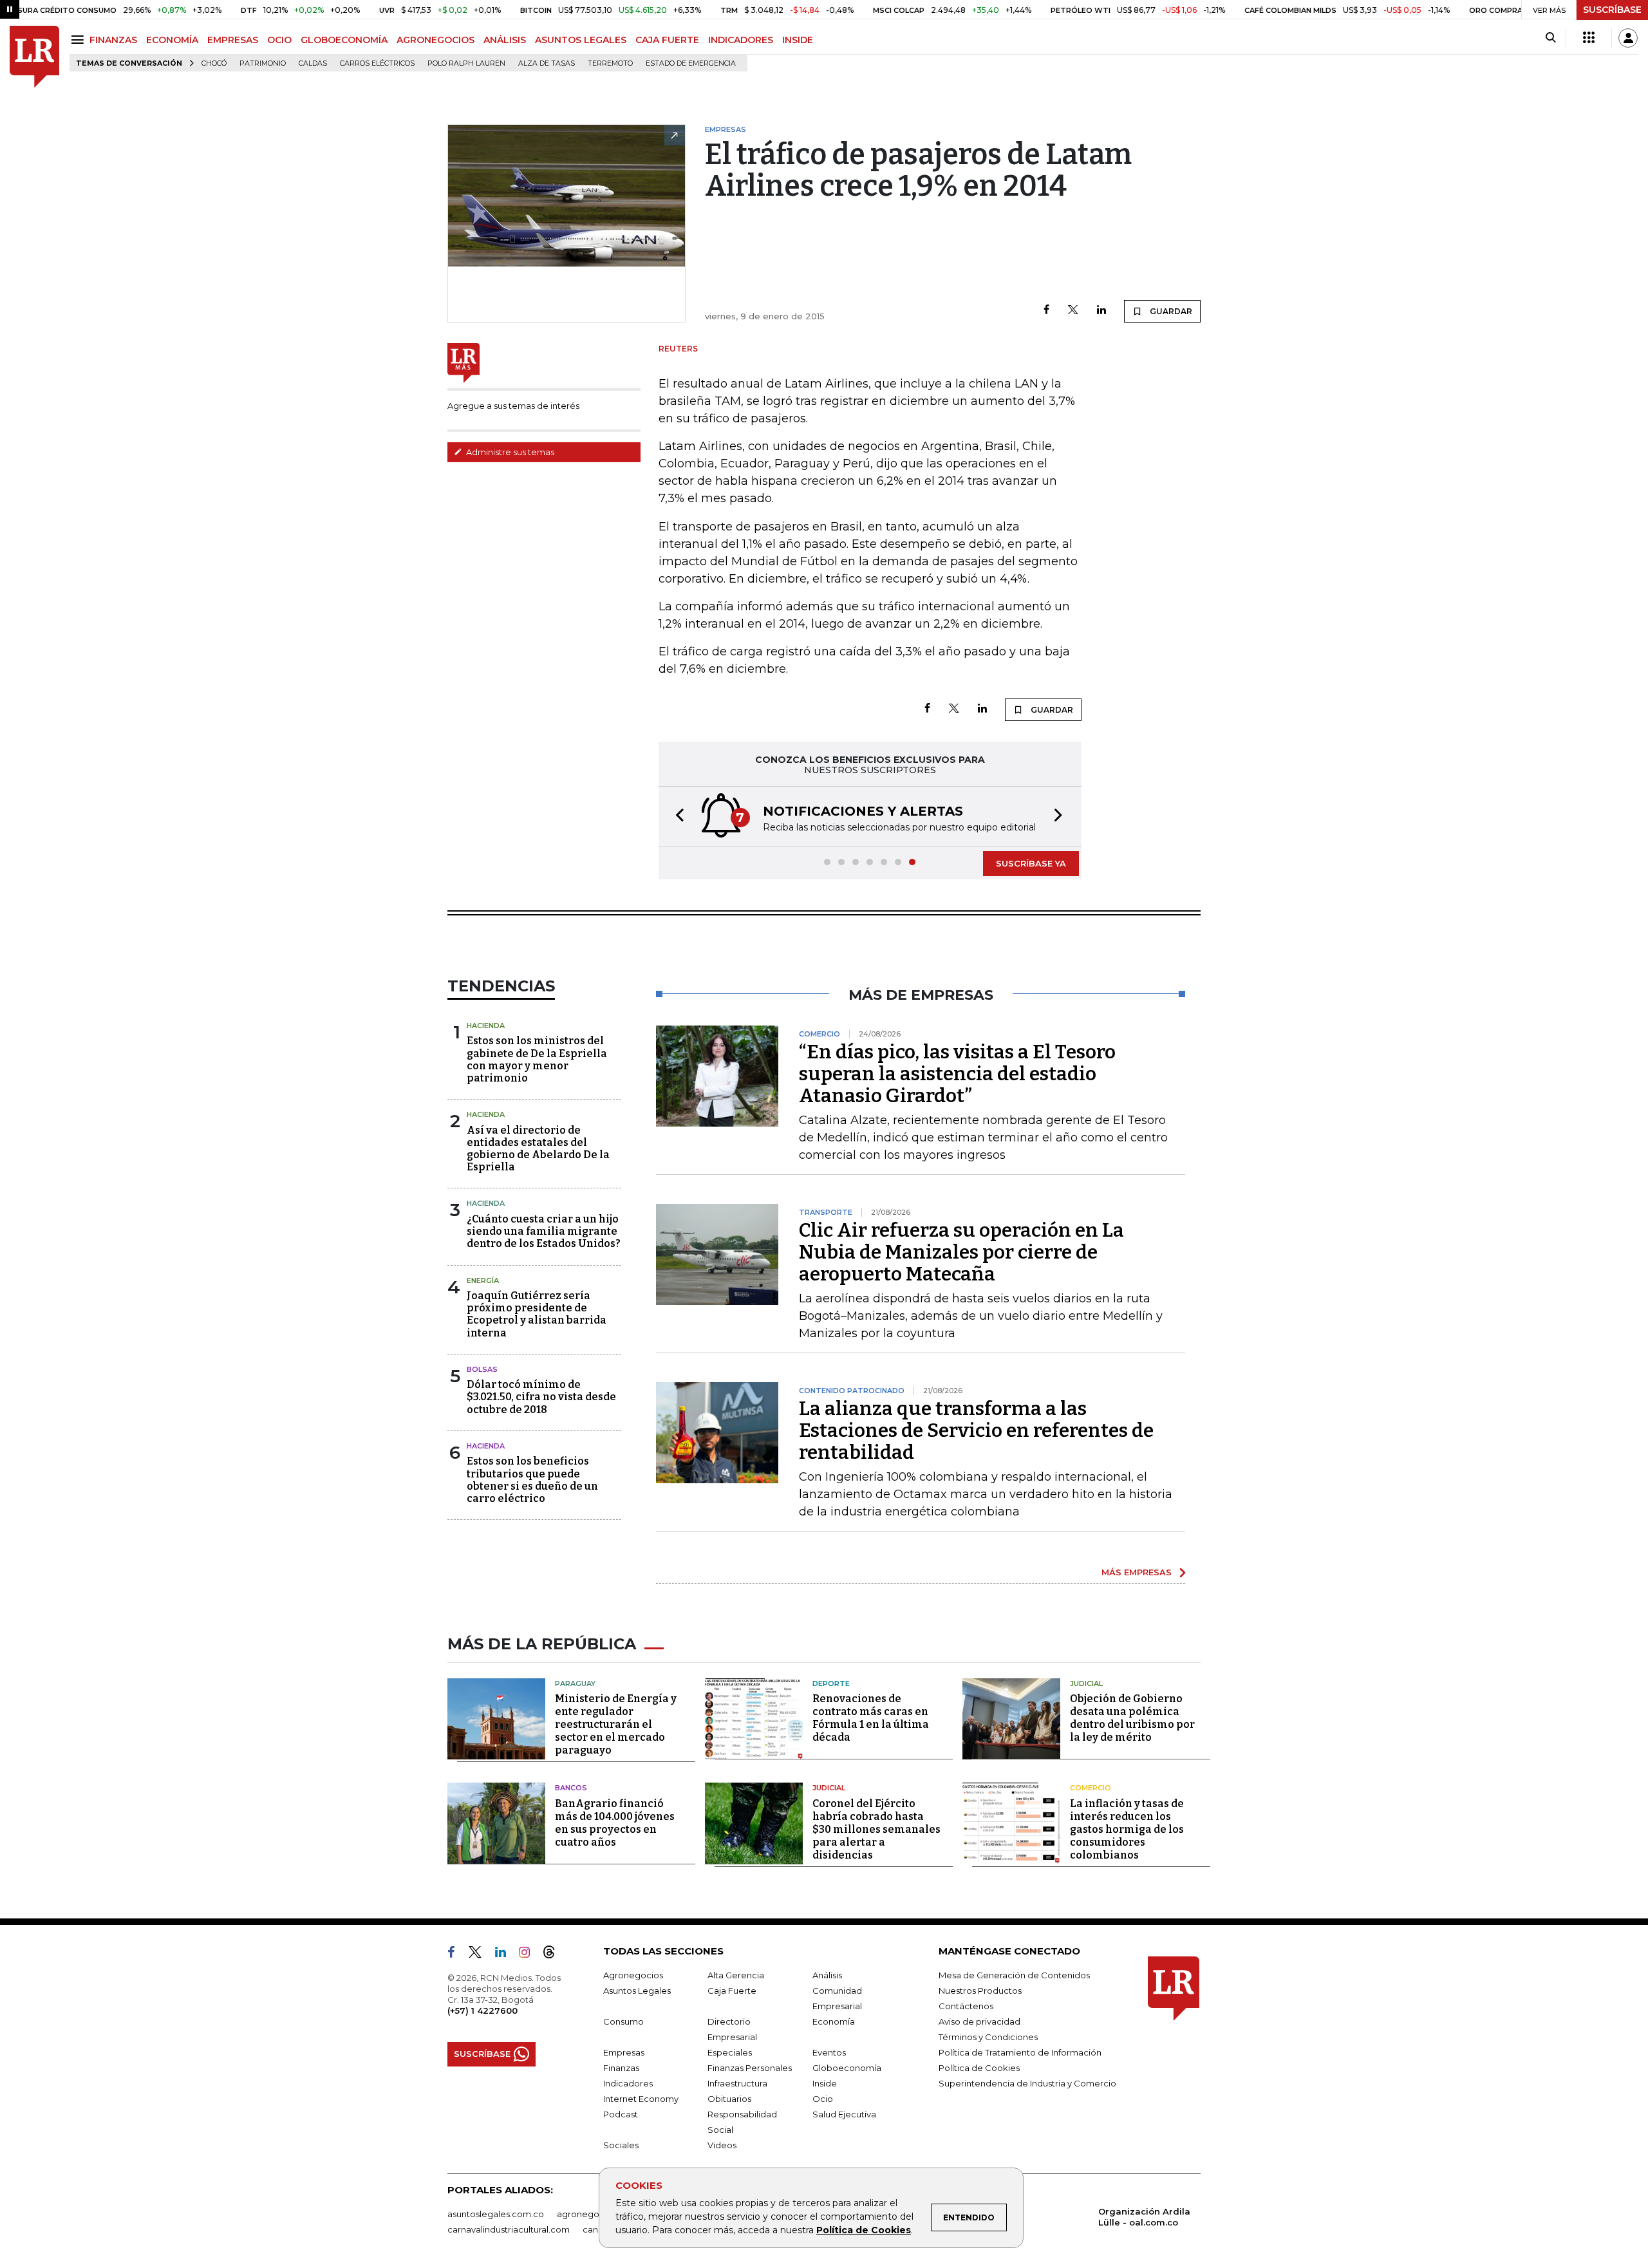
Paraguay (575, 1683)
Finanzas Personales (750, 2068)
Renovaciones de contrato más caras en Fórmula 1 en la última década (871, 1718)
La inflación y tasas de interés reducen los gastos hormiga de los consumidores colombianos (1127, 1829)
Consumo (623, 2021)
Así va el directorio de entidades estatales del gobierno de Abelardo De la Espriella (538, 1149)
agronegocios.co (593, 2214)
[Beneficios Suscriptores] (1589, 38)
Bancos (571, 1788)
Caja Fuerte (732, 1991)
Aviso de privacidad (979, 2021)
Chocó (214, 63)
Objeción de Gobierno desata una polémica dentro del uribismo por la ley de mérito (1132, 1718)
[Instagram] (529, 1954)
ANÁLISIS (505, 40)
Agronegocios (633, 1975)
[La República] (34, 57)
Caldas (313, 63)
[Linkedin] (1101, 311)
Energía (483, 1280)
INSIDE (798, 40)
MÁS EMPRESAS (1137, 1572)
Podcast (621, 2114)
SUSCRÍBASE (1612, 10)
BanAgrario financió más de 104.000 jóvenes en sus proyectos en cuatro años (615, 1823)
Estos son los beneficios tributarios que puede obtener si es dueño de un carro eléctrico (532, 1480)
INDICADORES (741, 40)
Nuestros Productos (980, 1991)
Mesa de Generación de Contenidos (1014, 1975)
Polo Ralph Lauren (466, 63)
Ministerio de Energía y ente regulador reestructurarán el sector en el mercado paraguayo (616, 1724)
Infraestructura (737, 2083)
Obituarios (729, 2099)
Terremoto (610, 63)
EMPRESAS (233, 40)
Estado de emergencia (691, 63)
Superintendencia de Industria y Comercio (1027, 2083)
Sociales (621, 2145)
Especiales (730, 2052)
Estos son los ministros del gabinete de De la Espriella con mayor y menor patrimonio (537, 1059)
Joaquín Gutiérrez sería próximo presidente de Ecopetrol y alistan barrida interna (537, 1314)
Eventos (829, 2052)
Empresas (624, 2052)
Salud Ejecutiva (844, 2114)
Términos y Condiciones (988, 2037)
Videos (722, 2145)
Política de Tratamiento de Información (1020, 2052)
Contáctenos (966, 2006)
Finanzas (621, 2068)
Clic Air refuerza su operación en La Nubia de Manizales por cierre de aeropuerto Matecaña (961, 1252)
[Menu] (80, 40)
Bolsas (482, 1369)
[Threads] (554, 1954)
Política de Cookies (864, 2230)
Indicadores (628, 2083)
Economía (834, 2021)
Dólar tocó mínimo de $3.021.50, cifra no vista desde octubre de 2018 (541, 1397)
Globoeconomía (847, 2068)
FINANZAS (113, 40)
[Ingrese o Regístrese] (1628, 38)
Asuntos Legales (637, 1991)
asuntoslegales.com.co (496, 2214)
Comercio (1091, 1788)
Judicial (1086, 1683)
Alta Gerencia (736, 1975)
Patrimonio (263, 63)
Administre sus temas (509, 452)
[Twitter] (1073, 311)
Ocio (823, 2099)
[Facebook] (1046, 311)
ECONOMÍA (172, 40)
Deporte (831, 1683)
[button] (676, 817)
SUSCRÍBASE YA (1031, 863)
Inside (825, 2083)
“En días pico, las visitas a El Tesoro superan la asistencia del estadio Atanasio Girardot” (957, 1074)
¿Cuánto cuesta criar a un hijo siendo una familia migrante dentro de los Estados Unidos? (544, 1231)
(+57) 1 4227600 (482, 2010)
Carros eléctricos (377, 63)
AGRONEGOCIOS (435, 40)
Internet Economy (641, 2099)
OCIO (279, 40)
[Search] (1550, 38)
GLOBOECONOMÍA (344, 40)
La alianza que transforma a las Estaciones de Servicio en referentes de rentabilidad (976, 1430)
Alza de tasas (547, 63)
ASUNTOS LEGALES (581, 40)
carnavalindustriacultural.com (509, 2229)
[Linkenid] (506, 1954)
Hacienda (486, 1026)
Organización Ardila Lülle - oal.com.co (1144, 2217)
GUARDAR (1170, 311)
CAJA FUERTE (667, 40)
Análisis (827, 1975)
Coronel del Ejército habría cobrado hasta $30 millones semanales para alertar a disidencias (876, 1829)
